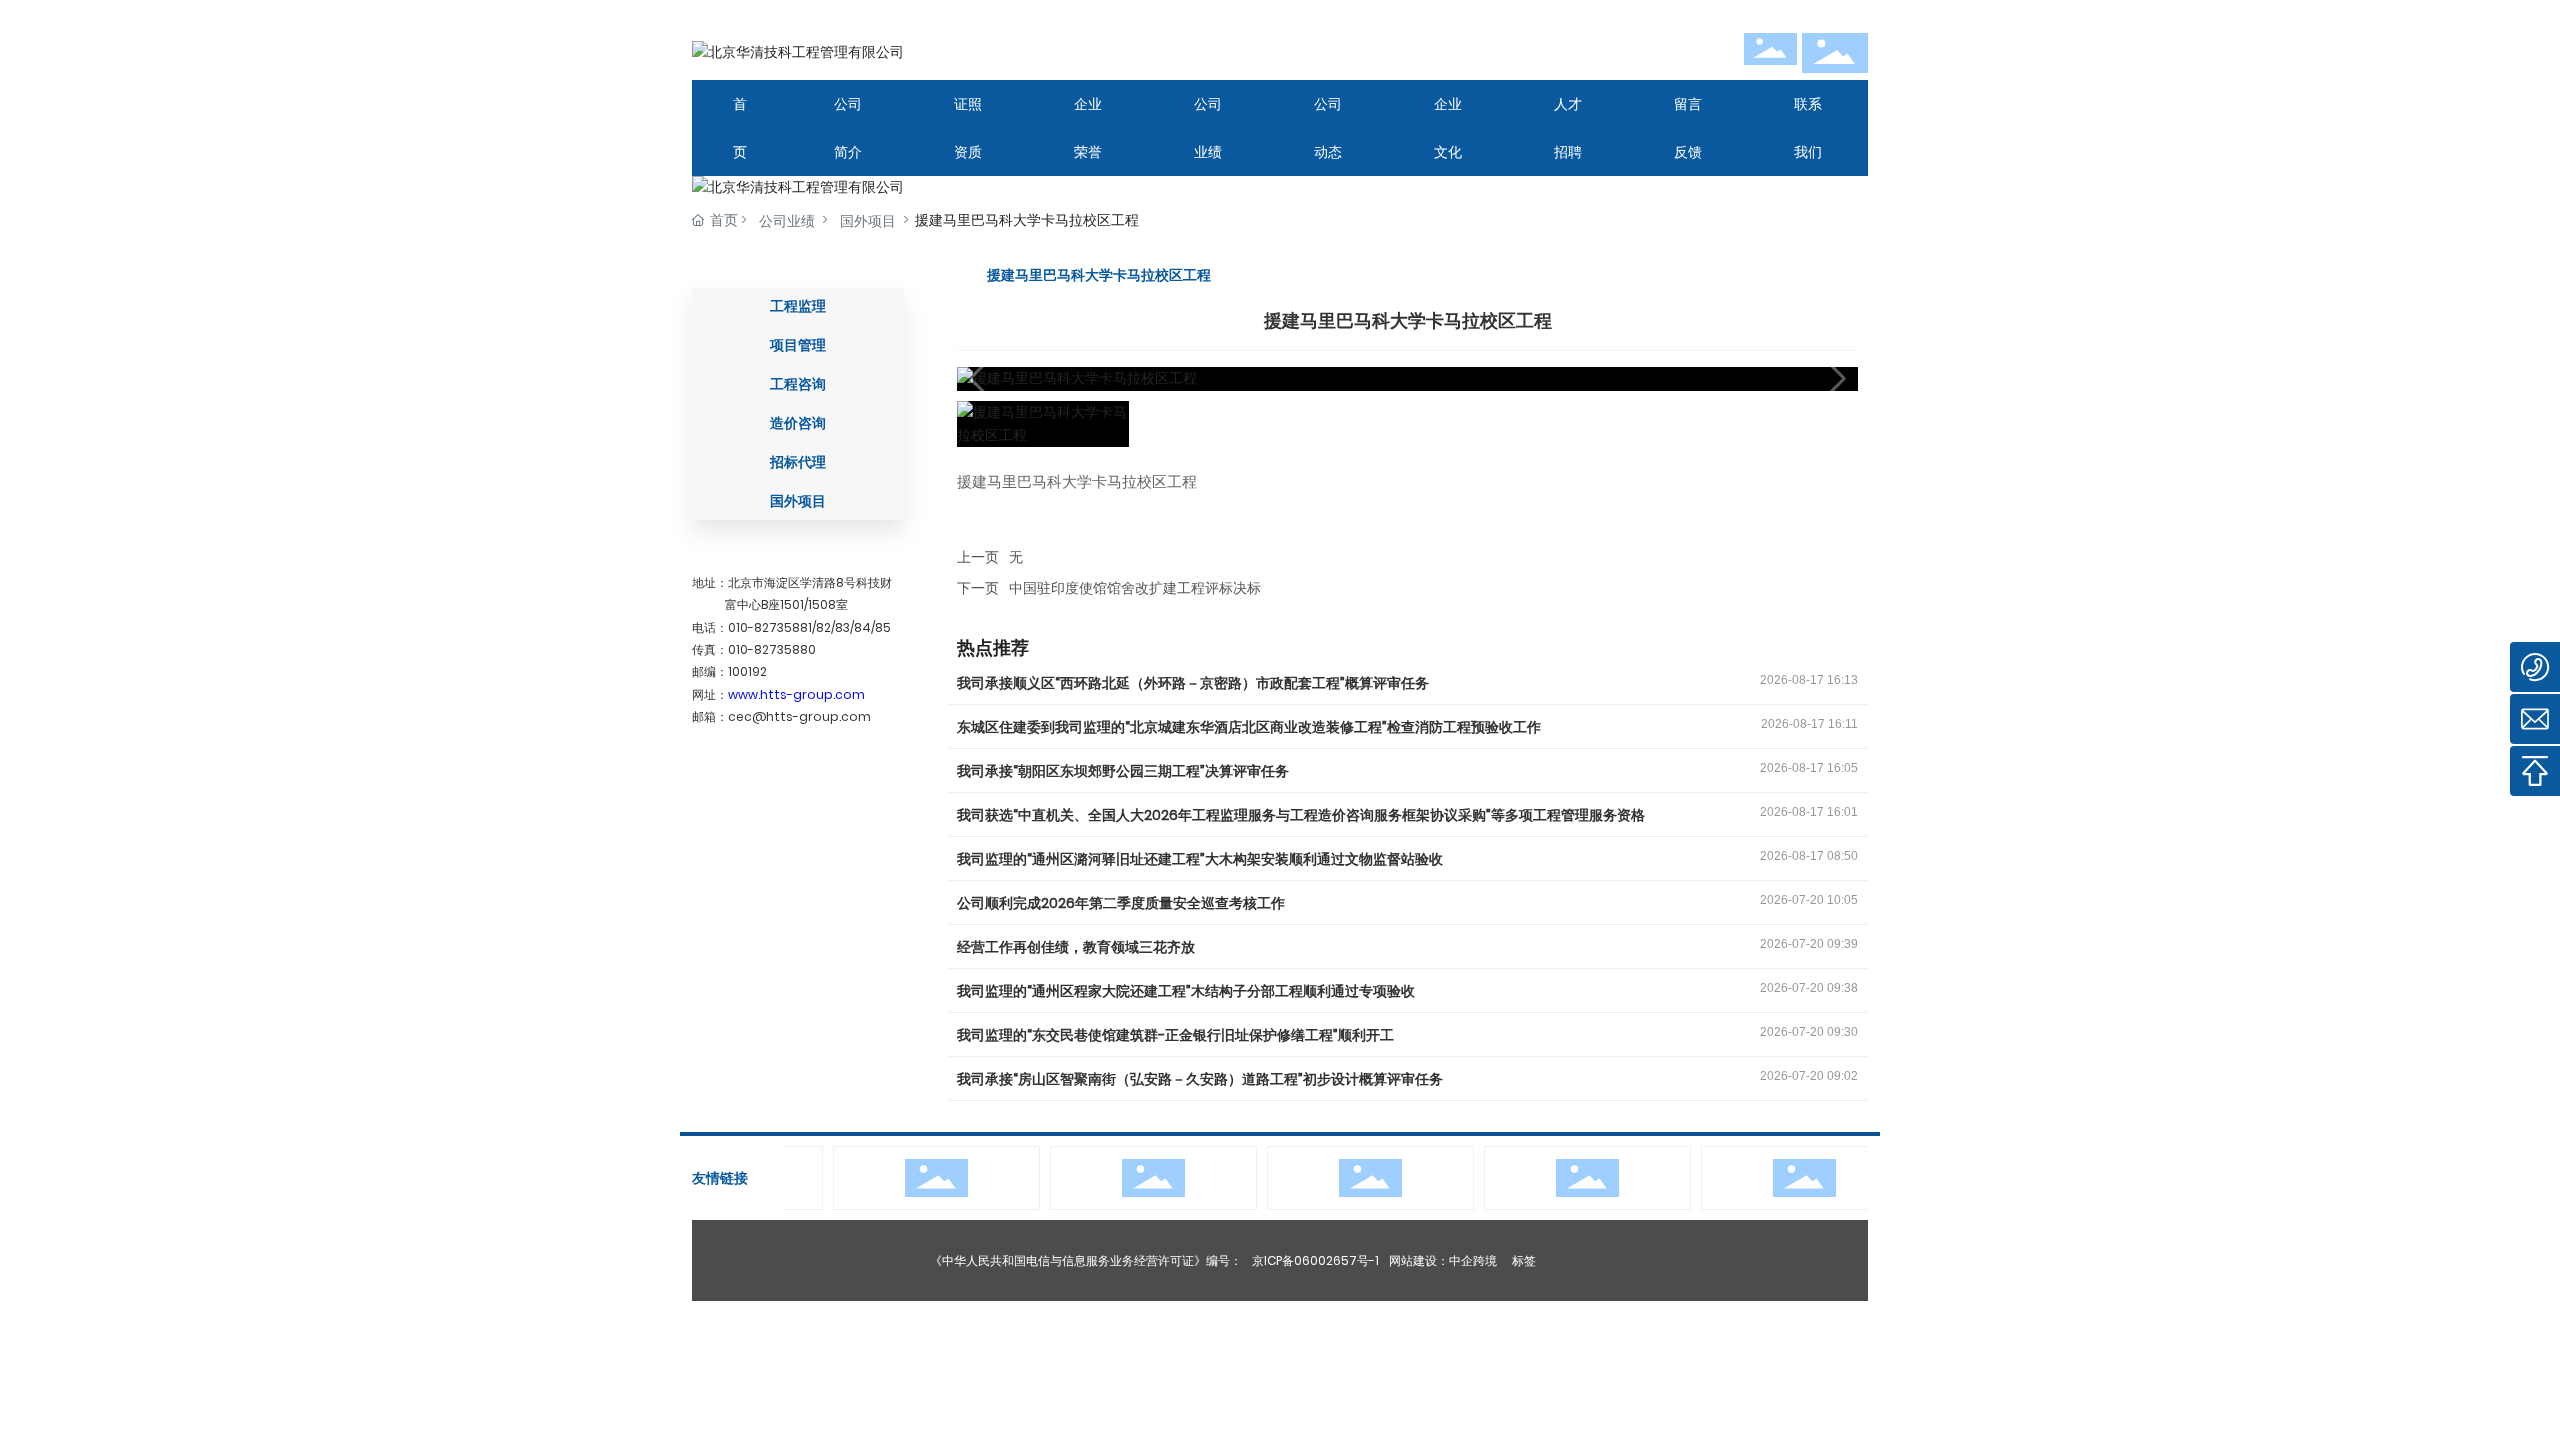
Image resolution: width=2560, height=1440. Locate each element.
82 (823, 627)
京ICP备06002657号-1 (1315, 1260)
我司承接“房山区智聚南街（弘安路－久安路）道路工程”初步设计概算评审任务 (1200, 1079)
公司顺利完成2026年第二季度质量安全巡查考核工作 (1121, 903)
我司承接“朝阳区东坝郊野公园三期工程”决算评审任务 (1123, 771)
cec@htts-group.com (799, 716)
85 (883, 627)
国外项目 (868, 221)
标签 (1524, 1260)
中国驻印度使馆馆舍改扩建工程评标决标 (1135, 588)
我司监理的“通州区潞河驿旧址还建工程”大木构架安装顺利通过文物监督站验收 (1200, 859)
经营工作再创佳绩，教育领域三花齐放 (1076, 947)
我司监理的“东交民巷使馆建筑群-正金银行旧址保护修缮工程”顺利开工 (1175, 1035)
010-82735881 (770, 627)
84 (862, 627)
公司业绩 (787, 221)
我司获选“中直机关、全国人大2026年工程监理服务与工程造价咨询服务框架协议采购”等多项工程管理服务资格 (1301, 815)
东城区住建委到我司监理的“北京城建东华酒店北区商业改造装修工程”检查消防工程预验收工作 (1249, 727)
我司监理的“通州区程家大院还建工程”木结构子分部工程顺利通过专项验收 (1186, 991)
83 (842, 627)
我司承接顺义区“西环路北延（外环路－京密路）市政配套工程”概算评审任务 (1193, 683)
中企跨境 (1473, 1260)
